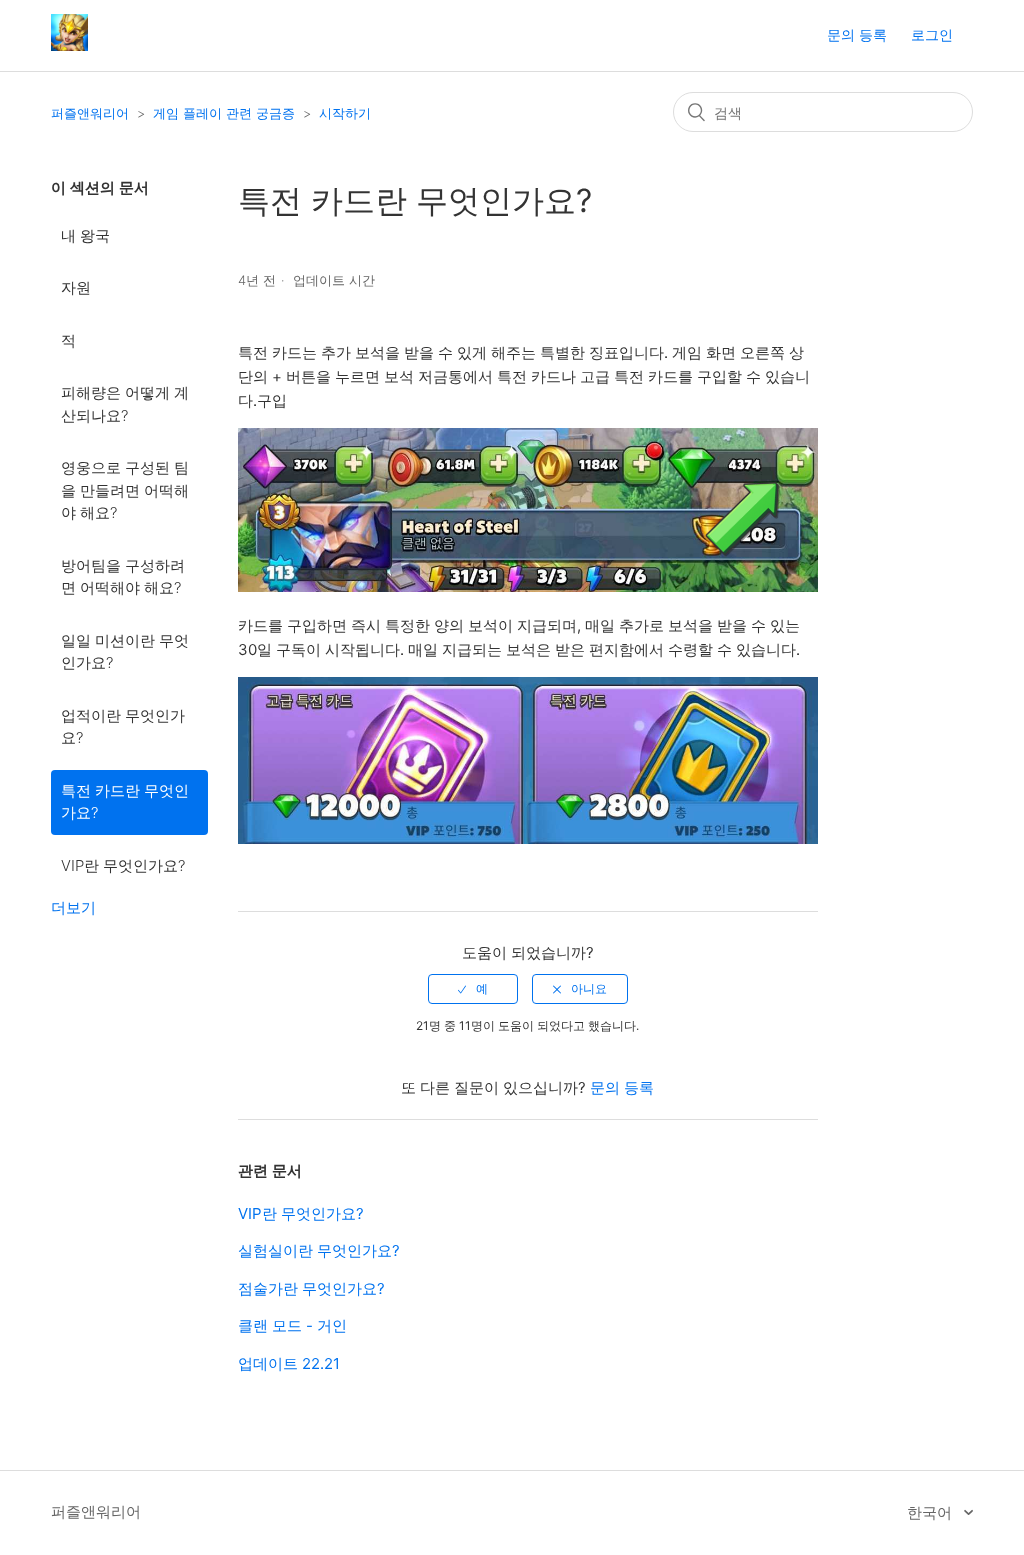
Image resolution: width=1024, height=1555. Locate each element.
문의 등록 (857, 34)
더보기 (73, 907)
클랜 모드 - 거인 (292, 1325)
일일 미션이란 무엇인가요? (125, 652)
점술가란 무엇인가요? (311, 1288)
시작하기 (345, 113)
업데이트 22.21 (289, 1363)
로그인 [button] (932, 34)
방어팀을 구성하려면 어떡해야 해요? (123, 577)
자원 (76, 287)
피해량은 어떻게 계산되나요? (125, 404)
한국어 (931, 1512)
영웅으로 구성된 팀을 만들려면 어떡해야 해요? (125, 490)
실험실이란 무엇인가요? (319, 1250)
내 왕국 (85, 235)
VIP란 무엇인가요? (123, 865)
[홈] (69, 45)
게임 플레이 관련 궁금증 (224, 113)
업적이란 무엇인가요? (123, 727)
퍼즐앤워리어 (90, 113)
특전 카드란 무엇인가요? (125, 802)
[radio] (473, 989)
